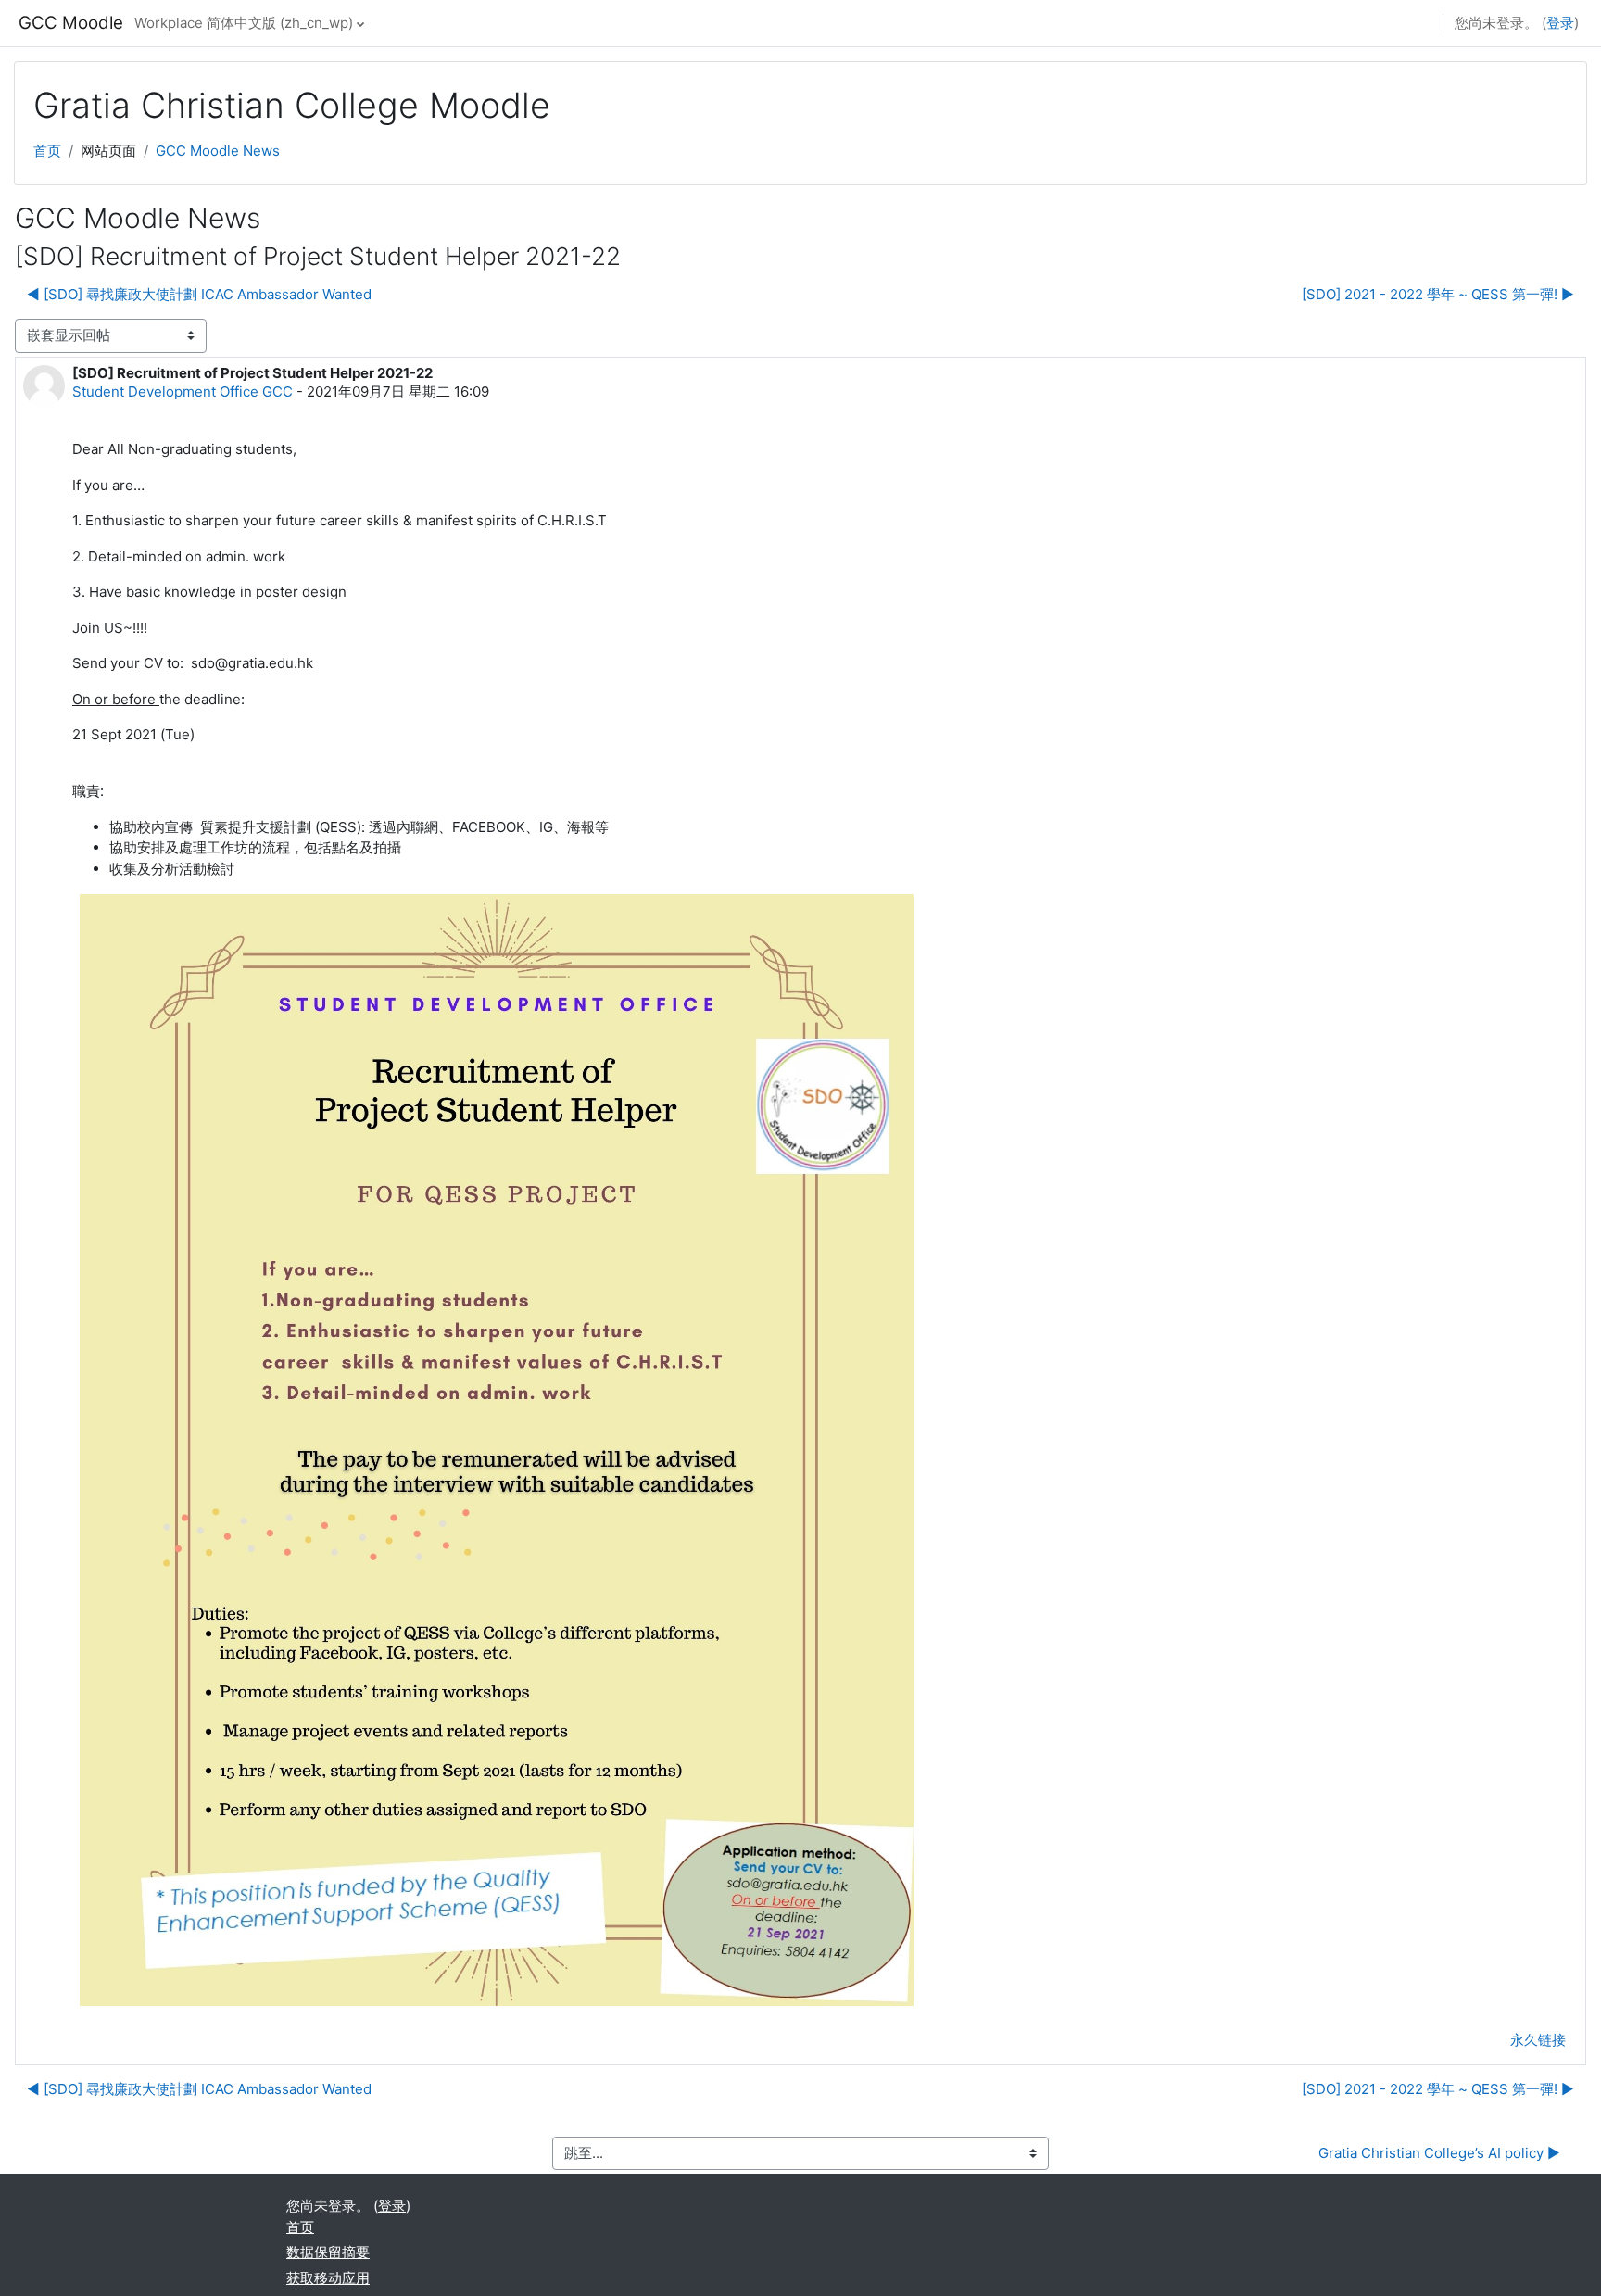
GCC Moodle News (218, 151)
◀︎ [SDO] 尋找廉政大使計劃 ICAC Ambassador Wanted (199, 294)
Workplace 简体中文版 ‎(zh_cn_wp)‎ (244, 23)
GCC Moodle (71, 23)
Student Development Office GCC (183, 391)
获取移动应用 (328, 2278)
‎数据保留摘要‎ (328, 2252)
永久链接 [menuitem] (1538, 2040)
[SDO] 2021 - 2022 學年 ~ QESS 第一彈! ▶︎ (1438, 294)
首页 (47, 151)
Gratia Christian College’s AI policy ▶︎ (1439, 2153)
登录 (1560, 23)
